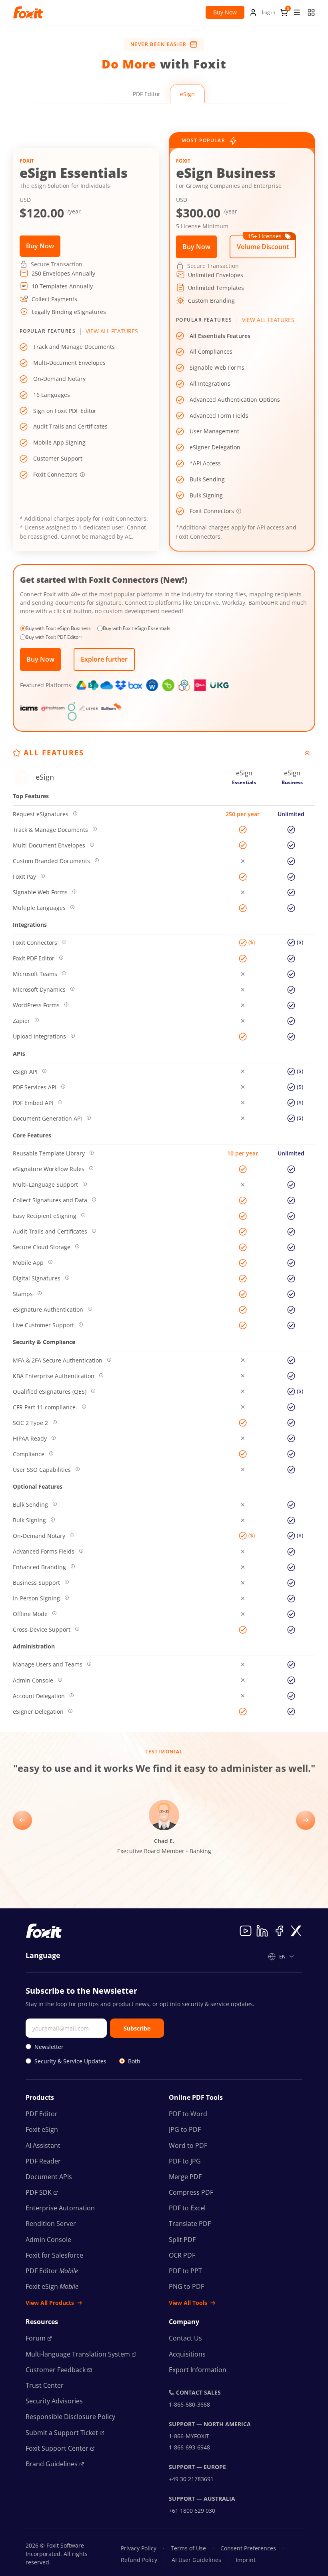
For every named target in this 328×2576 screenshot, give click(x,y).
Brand (52, 2464)
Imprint (246, 2560)
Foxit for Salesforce (54, 2255)
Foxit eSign (42, 2129)
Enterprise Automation (60, 2208)
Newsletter (49, 2047)
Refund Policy (139, 2560)
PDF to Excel (187, 2208)
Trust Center (45, 2385)
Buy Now (225, 12)
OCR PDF (182, 2255)
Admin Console (48, 2240)
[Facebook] (279, 1931)
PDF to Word (188, 2114)
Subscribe (137, 2028)
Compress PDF (191, 2192)
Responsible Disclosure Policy (70, 2417)
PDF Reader (43, 2161)
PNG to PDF (186, 2286)
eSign (187, 94)
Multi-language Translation (78, 2354)
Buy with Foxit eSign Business (58, 628)
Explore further (104, 659)
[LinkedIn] (262, 1931)
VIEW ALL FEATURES (112, 331)
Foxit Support (57, 2448)
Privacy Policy (139, 2548)
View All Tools (188, 2303)
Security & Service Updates (70, 2061)
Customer (56, 2370)
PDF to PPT (185, 2271)
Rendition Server (51, 2224)
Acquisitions (187, 2354)
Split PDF (182, 2240)
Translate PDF (190, 2224)
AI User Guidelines (196, 2560)
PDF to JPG (185, 2161)
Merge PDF (185, 2177)
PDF (39, 2192)
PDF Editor (147, 94)
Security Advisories (54, 2401)
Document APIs (49, 2177)
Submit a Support (62, 2433)
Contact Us (185, 2338)
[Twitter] (296, 1931)
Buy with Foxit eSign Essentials (137, 628)
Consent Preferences (248, 2548)
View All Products (50, 2303)
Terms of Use (188, 2548)
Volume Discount (263, 243)
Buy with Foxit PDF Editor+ (54, 637)
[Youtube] (246, 1931)
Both (134, 2061)
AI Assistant (43, 2145)
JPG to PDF (185, 2129)
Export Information (198, 2370)
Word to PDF (188, 2145)
